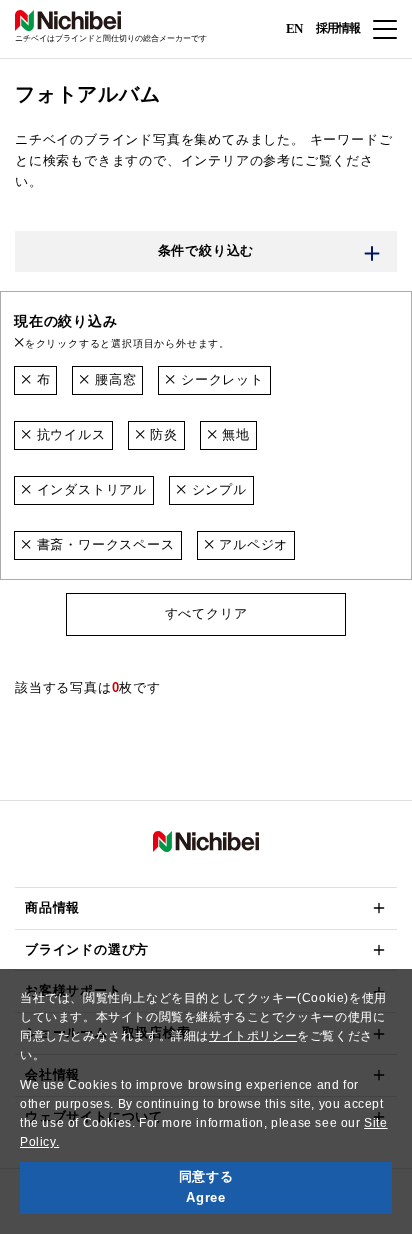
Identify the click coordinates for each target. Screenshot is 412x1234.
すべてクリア (206, 613)
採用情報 (338, 28)
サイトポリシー (253, 1036)
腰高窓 (113, 379)
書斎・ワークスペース (103, 544)
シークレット (219, 379)
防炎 (161, 434)
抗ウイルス (69, 434)
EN (294, 27)
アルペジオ (251, 544)
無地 (234, 434)
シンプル (217, 489)
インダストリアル (89, 489)
